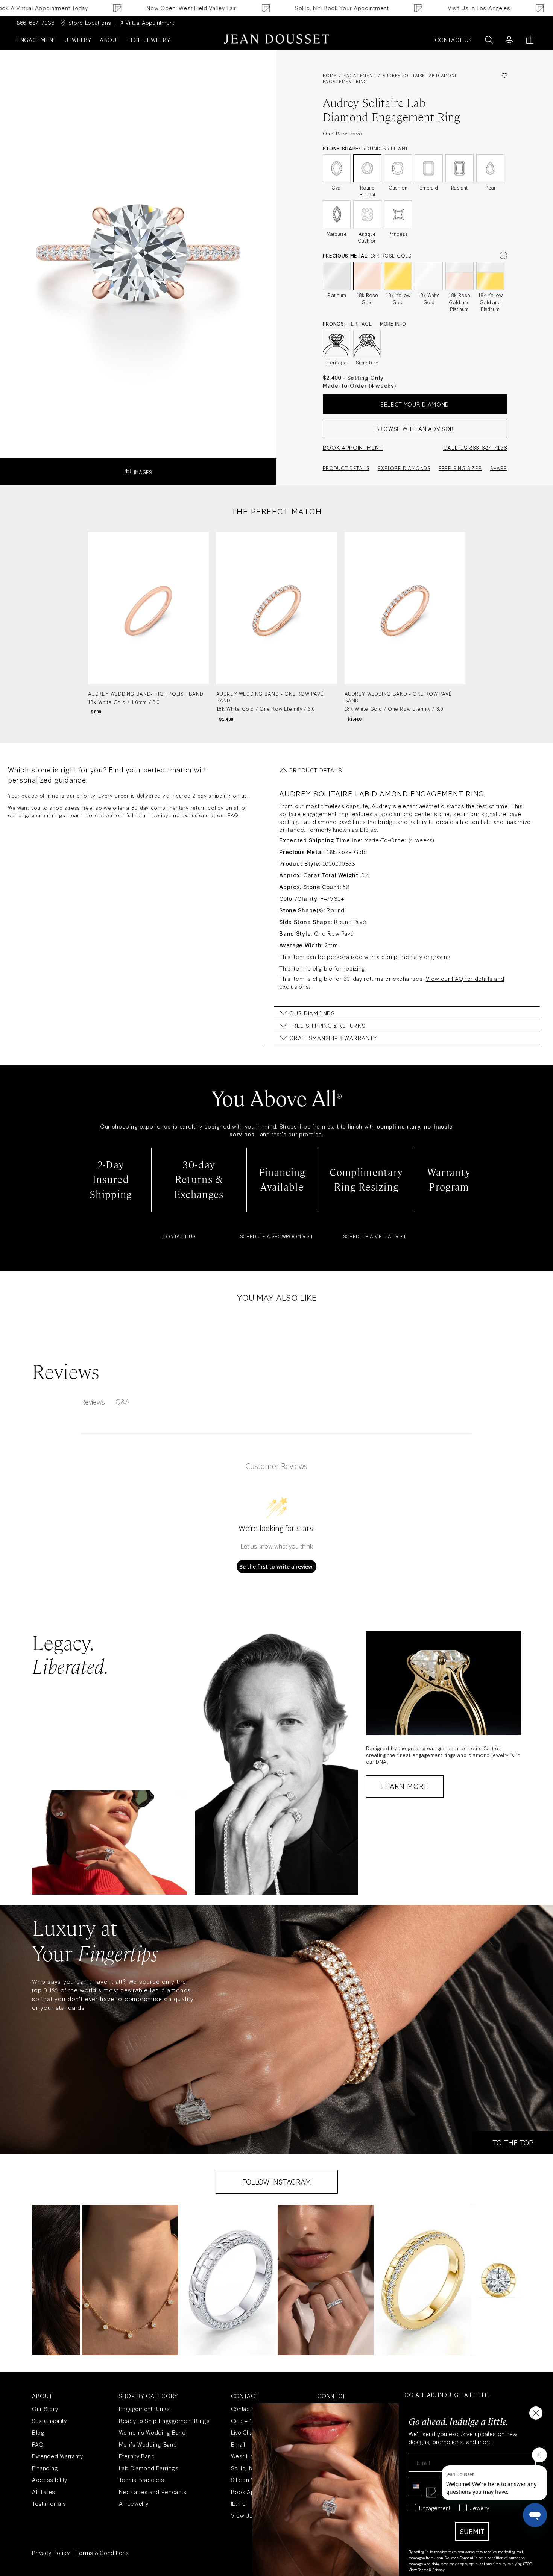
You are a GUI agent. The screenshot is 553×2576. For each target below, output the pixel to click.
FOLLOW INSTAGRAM (277, 2182)
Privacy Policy (51, 2552)
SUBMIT (472, 2531)
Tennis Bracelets (142, 2480)
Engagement (37, 40)
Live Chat (242, 2432)
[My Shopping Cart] (530, 40)
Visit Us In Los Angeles (403, 8)
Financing (45, 2468)
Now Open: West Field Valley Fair (116, 8)
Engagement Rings (144, 2408)
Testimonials (49, 2503)
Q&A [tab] (122, 1402)
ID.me (239, 2503)
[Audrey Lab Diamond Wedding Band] (277, 627)
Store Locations (90, 22)
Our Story (45, 2408)
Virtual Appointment (150, 22)
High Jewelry (149, 40)
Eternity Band (137, 2456)
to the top (513, 2142)
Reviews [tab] (93, 1402)
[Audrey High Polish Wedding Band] (148, 627)
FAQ (233, 815)
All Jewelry (134, 2503)
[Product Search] (489, 40)
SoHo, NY (244, 2468)
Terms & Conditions (103, 2552)
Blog (38, 2432)
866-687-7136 (35, 22)
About (110, 40)
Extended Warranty (58, 2456)
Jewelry (78, 40)
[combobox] (422, 2486)
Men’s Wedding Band (148, 2444)
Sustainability (49, 2420)
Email (238, 2444)
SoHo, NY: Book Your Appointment (266, 8)
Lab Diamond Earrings (149, 2468)
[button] (130, 2280)
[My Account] (509, 40)
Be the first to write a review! (276, 1566)
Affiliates (44, 2492)
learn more (405, 1786)
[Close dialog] (536, 2413)
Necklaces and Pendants (153, 2492)
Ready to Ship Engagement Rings (164, 2420)
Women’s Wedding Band (152, 2432)
